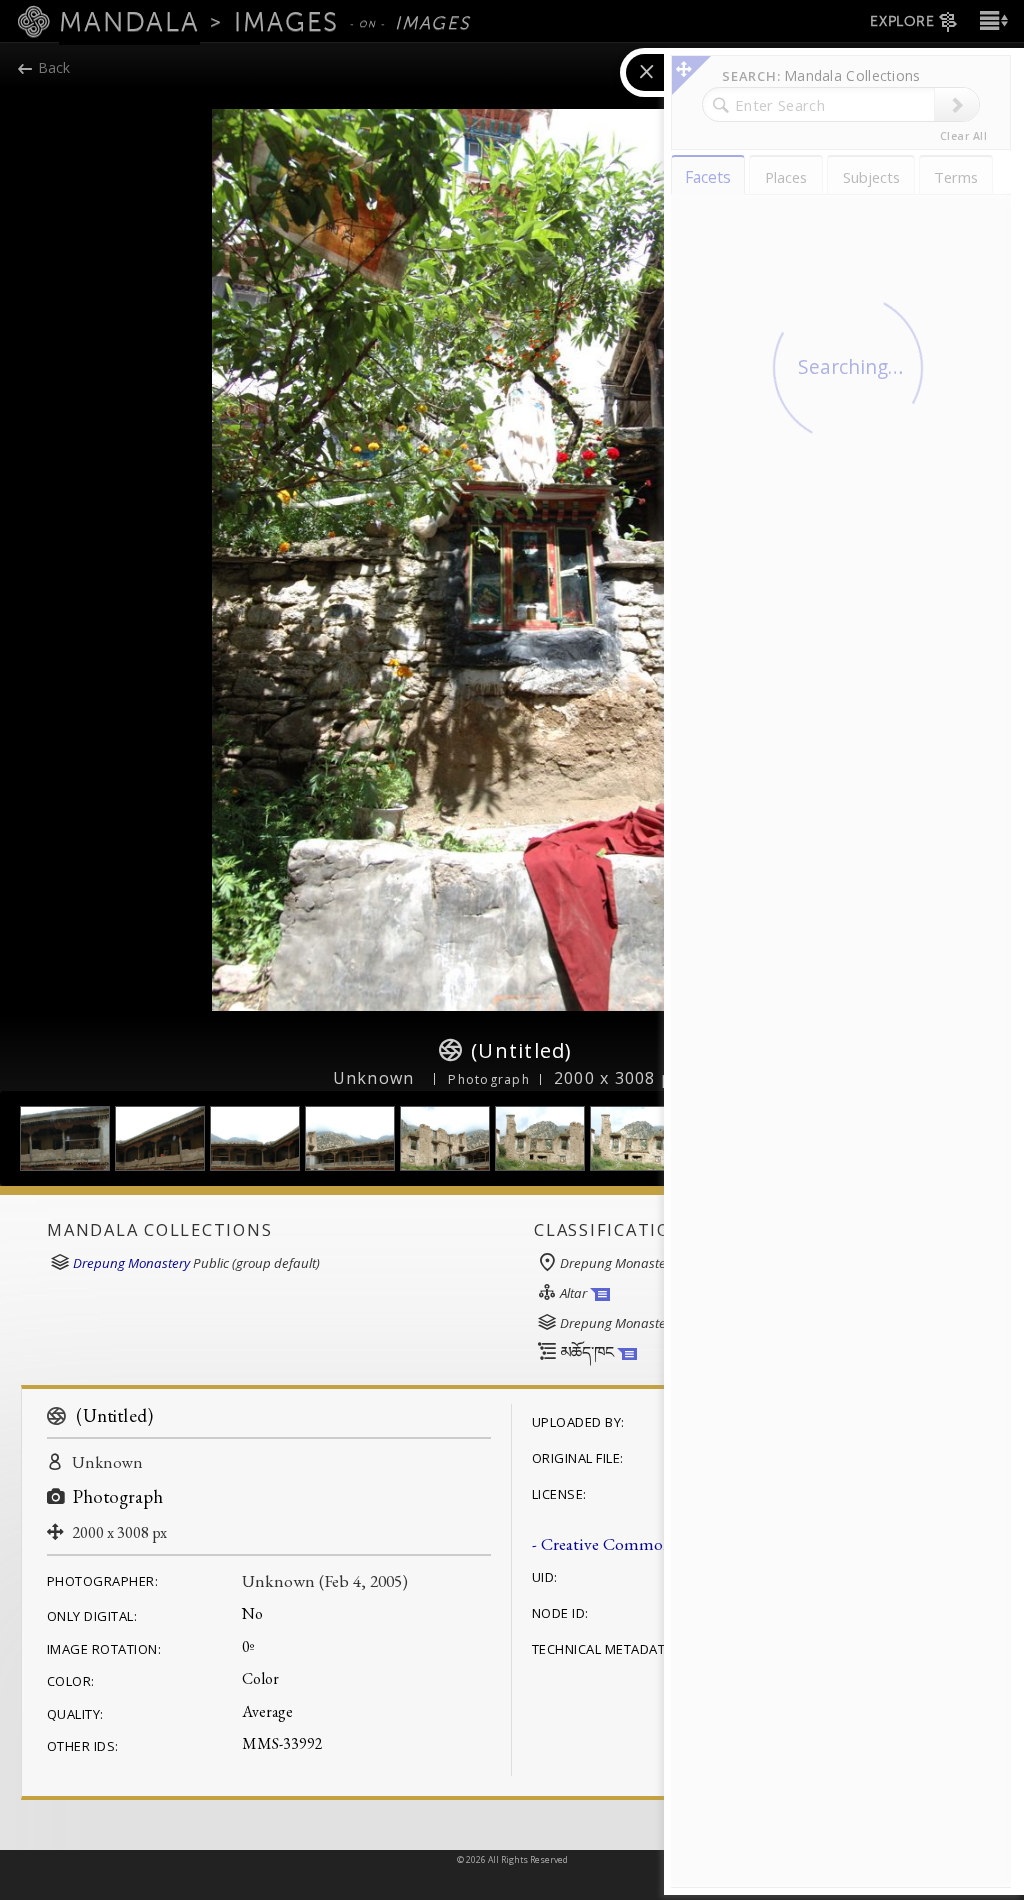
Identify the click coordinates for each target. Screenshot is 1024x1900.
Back (52, 67)
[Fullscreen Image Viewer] (512, 560)
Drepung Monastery (131, 1263)
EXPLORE (902, 21)
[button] (992, 20)
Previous (182, 560)
